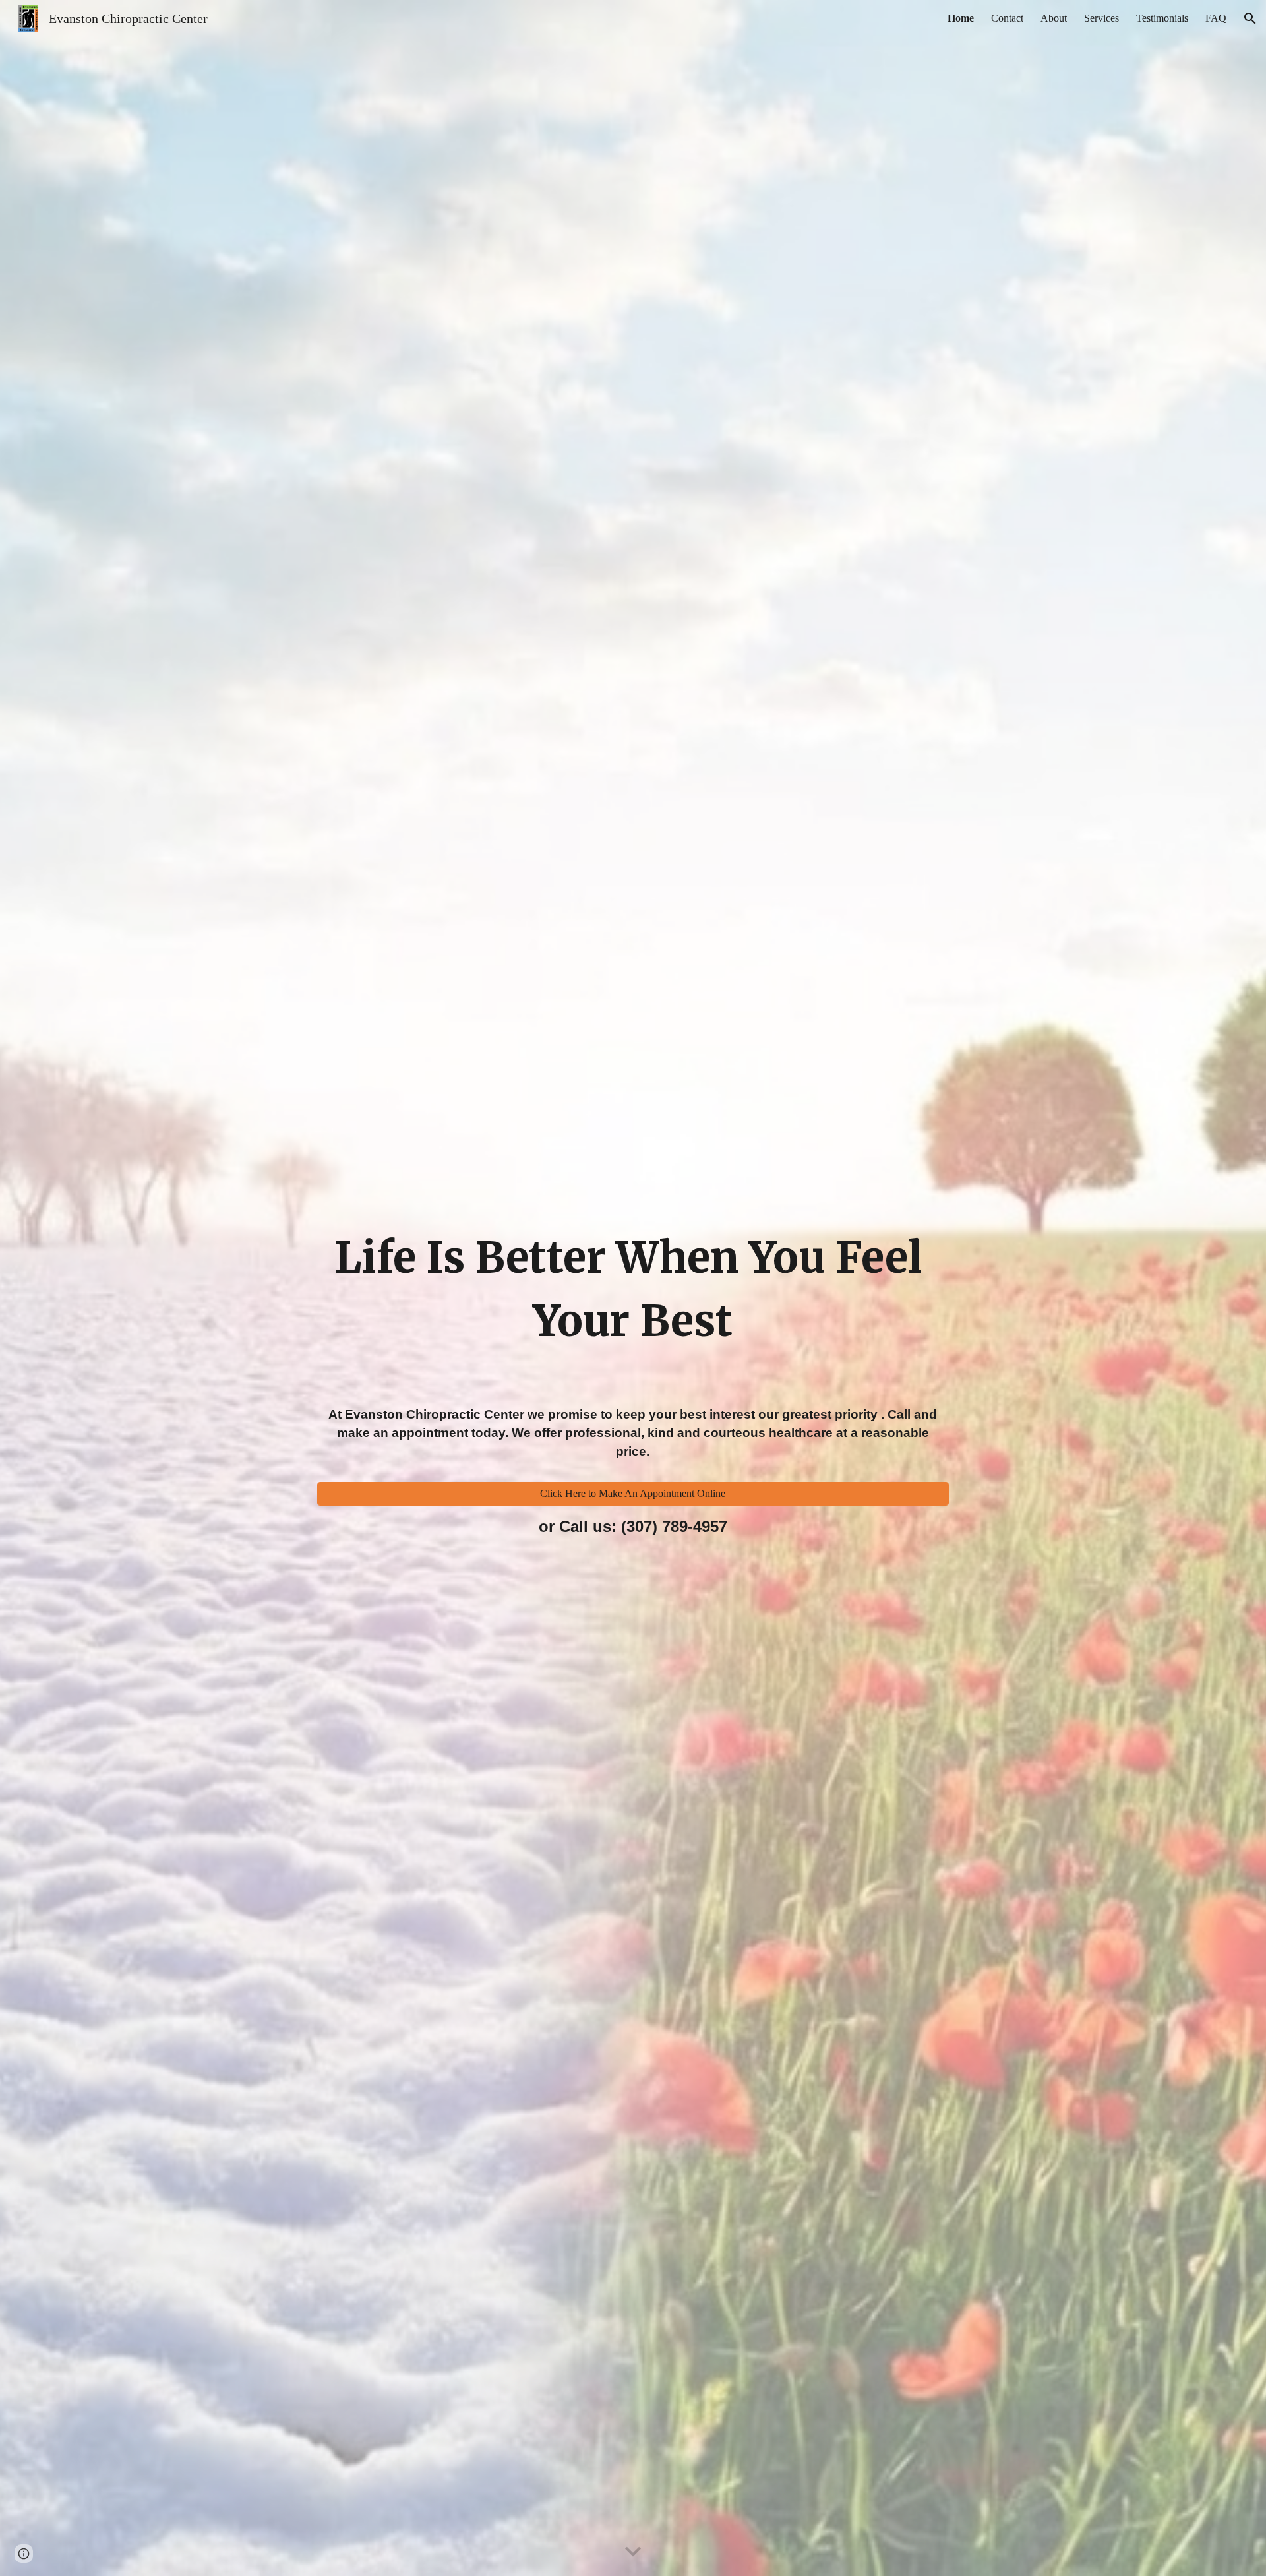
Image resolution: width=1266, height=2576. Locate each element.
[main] (633, 1212)
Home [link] (961, 18)
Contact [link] (1007, 18)
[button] (1250, 18)
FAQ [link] (1216, 18)
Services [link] (1101, 18)
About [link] (1054, 18)
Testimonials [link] (1162, 18)
